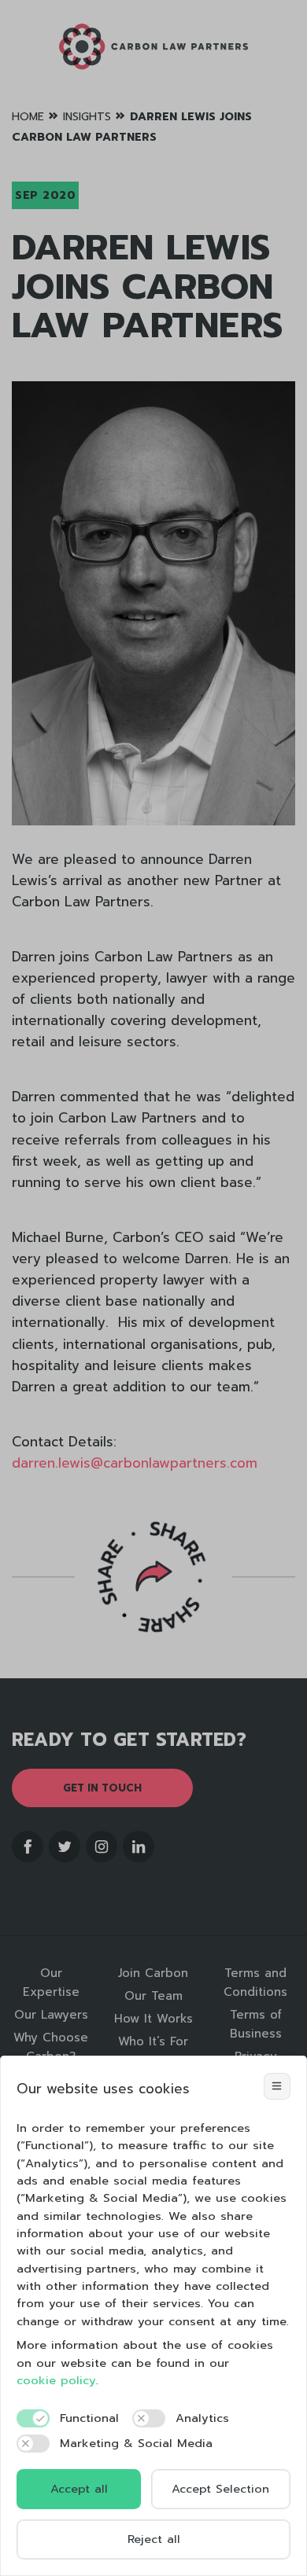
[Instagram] (102, 1847)
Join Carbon (153, 1973)
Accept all (79, 2489)
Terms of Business (256, 2024)
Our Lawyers (51, 2015)
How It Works (153, 2019)
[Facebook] (28, 1847)
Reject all (154, 2539)
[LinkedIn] (139, 1847)
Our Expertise (51, 1983)
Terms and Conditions (255, 1983)
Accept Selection (220, 2489)
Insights (87, 117)
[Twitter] (65, 1847)
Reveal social (153, 1576)
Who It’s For (153, 2041)
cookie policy (56, 2380)
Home (28, 117)
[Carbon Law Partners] (153, 47)
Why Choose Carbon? (51, 2047)
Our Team (153, 1996)
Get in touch (102, 1788)
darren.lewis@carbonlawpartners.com (135, 1463)
